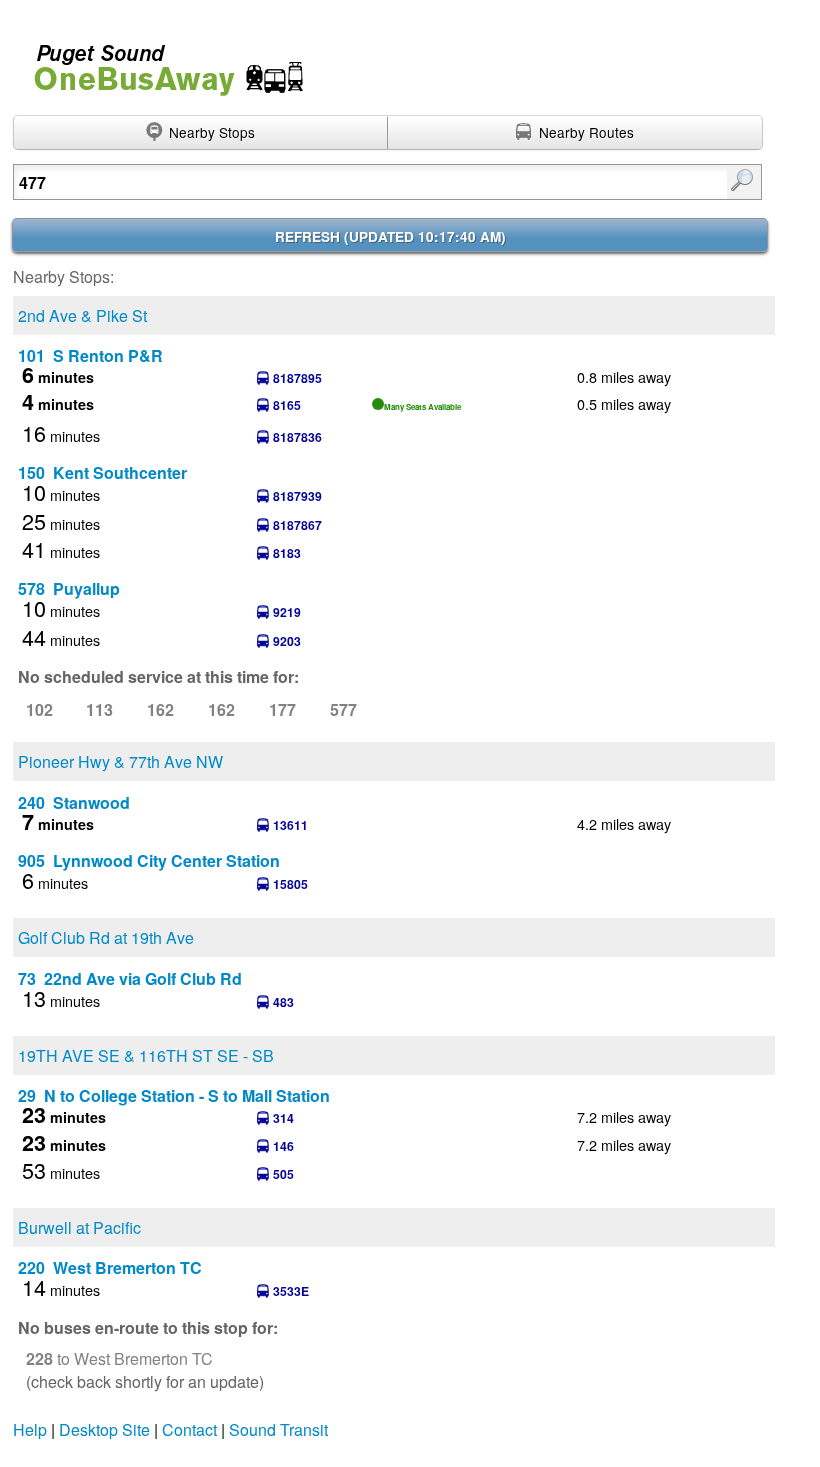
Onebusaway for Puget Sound (160, 61)
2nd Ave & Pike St (82, 315)
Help (30, 1429)
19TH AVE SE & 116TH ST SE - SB (146, 1055)
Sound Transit (278, 1429)
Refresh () (390, 236)
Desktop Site (104, 1429)
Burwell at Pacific (79, 1227)
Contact (189, 1429)
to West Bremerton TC (119, 1358)
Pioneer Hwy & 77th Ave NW (120, 761)
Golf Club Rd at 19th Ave (106, 937)
